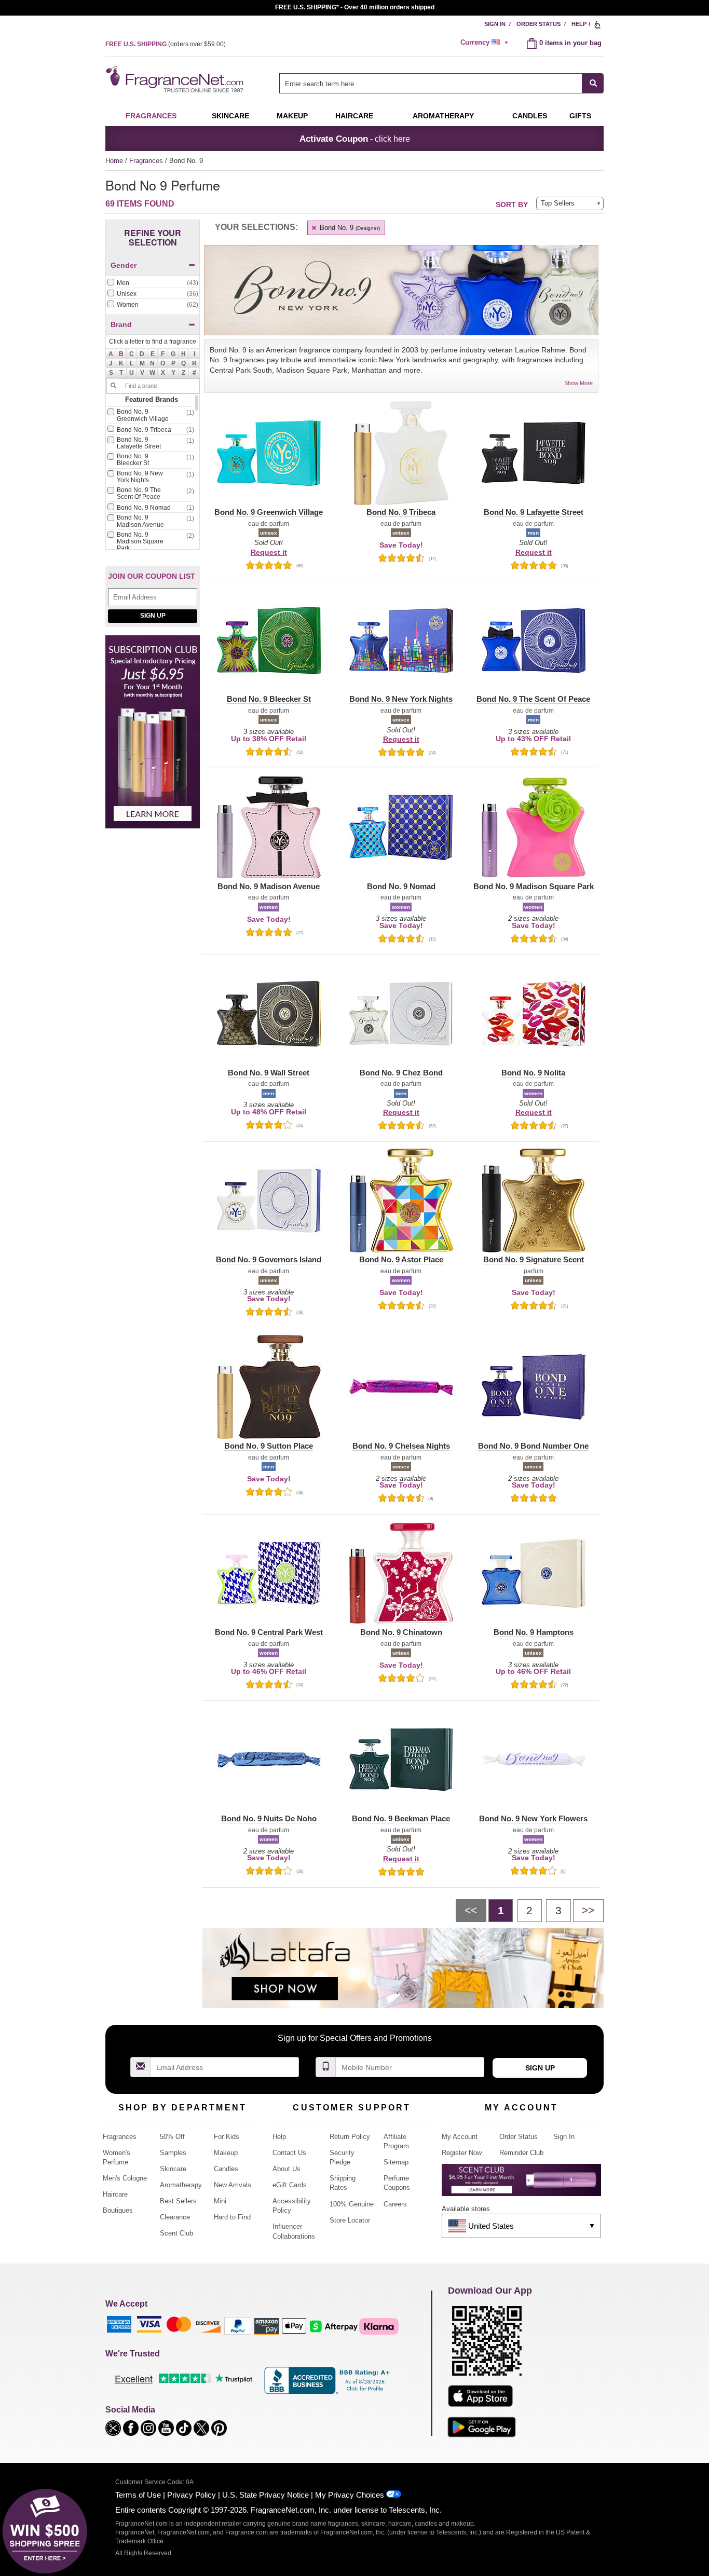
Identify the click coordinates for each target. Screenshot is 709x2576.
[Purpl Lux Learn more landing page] (521, 2184)
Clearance (175, 2217)
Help (579, 24)
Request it (269, 552)
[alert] (486, 43)
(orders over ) (166, 44)
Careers (395, 2204)
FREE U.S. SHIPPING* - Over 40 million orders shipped (355, 7)
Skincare (230, 116)
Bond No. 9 (349, 228)
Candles (226, 2169)
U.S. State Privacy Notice (265, 2495)
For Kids (227, 2137)
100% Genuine (352, 2204)
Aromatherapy (181, 2185)
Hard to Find (232, 2217)
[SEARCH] (593, 83)
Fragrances (151, 116)
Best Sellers (178, 2201)
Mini (220, 2201)
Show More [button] (578, 383)
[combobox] (441, 83)
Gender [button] (124, 265)
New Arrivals (233, 2185)
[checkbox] (153, 283)
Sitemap (396, 2162)
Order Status (538, 24)
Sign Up (153, 616)
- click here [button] (355, 139)
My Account (460, 2137)
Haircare (354, 116)
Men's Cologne (125, 2178)
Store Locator (350, 2220)
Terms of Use (138, 2495)
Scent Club (176, 2233)
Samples (173, 2153)
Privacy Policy (192, 2495)
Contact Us (289, 2153)
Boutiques (118, 2210)
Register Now (462, 2153)
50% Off (172, 2137)
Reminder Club (521, 2153)
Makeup (292, 116)
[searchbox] (431, 83)
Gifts (580, 116)
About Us (287, 2169)
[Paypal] (238, 2326)
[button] (121, 354)
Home (114, 161)
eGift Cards (290, 2185)
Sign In (495, 24)
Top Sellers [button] (558, 203)
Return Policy (350, 2137)
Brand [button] (121, 324)
